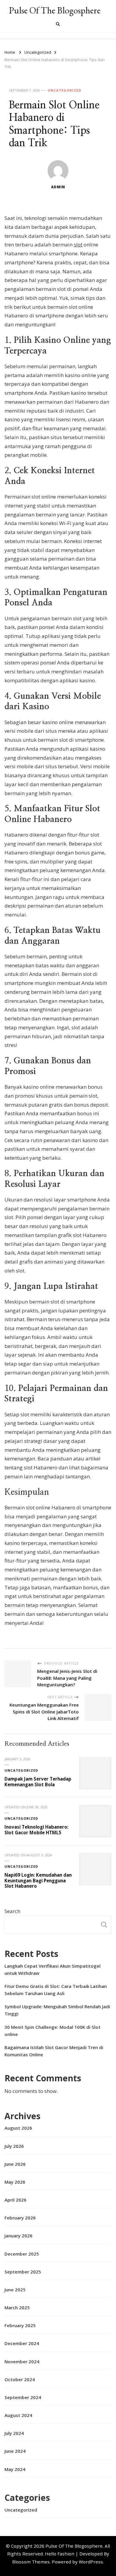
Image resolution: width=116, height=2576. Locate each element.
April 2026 (15, 2200)
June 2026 (15, 2164)
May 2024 (15, 2469)
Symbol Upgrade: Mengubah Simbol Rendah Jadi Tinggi (57, 2010)
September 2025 (23, 2272)
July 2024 (14, 2433)
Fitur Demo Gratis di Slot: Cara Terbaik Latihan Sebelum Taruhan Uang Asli (56, 1990)
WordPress (91, 2562)
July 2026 (14, 2146)
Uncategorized (64, 90)
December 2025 (22, 2254)
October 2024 (20, 2379)
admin (58, 187)
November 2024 (22, 2361)
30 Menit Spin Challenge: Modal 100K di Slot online (52, 2031)
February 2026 (20, 2218)
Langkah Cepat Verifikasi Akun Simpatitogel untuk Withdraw (52, 1969)
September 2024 (23, 2397)
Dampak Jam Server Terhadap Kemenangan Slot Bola (38, 1782)
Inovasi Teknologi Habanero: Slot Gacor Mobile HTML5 (36, 1830)
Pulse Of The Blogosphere (55, 10)
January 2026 (18, 2236)
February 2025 (20, 2325)
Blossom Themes (31, 2562)
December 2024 (22, 2343)
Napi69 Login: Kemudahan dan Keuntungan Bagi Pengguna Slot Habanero (38, 1880)
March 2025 (17, 2307)
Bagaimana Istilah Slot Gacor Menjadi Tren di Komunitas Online (54, 2051)
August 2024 (18, 2415)
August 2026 (18, 2128)
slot (78, 245)
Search (12, 1911)
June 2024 (15, 2451)
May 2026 (15, 2182)
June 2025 (15, 2290)
